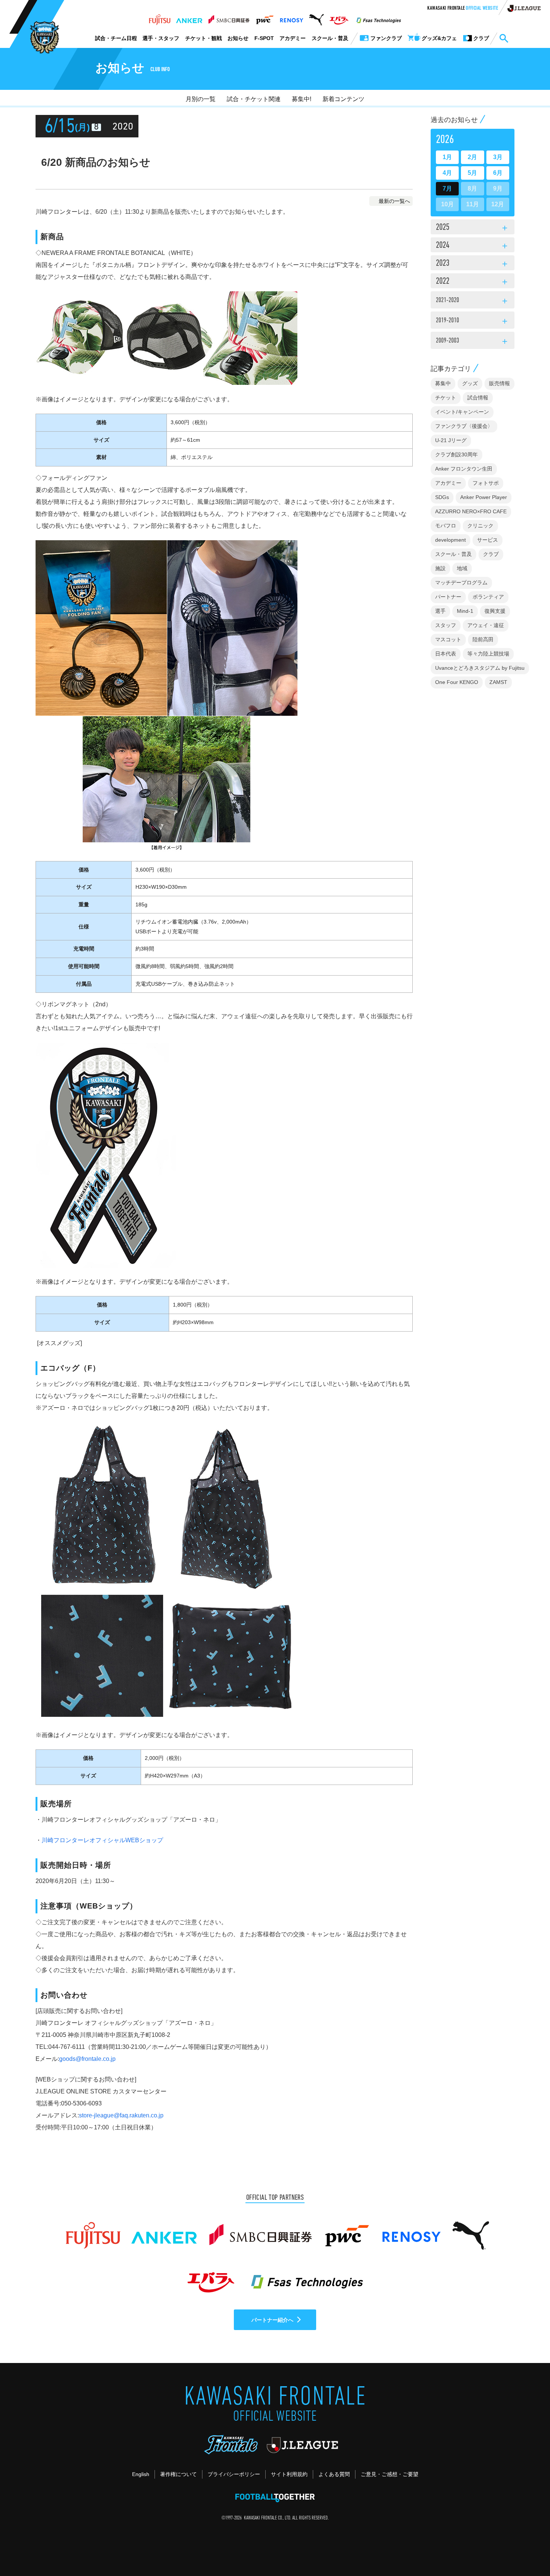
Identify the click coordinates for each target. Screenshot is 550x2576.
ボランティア (488, 597)
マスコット (448, 639)
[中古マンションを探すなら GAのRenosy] (291, 18)
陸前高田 (483, 639)
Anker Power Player (484, 497)
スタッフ (446, 625)
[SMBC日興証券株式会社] (229, 18)
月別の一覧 (201, 99)
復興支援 (495, 611)
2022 (473, 282)
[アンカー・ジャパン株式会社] (189, 18)
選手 (440, 611)
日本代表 (446, 654)
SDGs (442, 497)
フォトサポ (486, 483)
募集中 (443, 383)
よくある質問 (334, 2474)
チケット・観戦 (204, 38)
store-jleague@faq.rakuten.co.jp (121, 2115)
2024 (473, 246)
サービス (488, 540)
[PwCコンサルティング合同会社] (264, 18)
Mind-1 (465, 611)
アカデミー (293, 38)
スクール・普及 (330, 38)
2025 (473, 228)
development (450, 540)
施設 (440, 568)
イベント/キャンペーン (462, 412)
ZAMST (498, 682)
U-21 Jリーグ (451, 440)
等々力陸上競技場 (488, 654)
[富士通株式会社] (160, 18)
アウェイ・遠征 (486, 625)
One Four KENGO (457, 682)
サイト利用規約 (289, 2474)
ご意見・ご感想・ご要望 (389, 2474)
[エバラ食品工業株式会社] (339, 18)
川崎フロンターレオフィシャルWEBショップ (102, 1840)
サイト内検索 (504, 39)
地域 (462, 568)
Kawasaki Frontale (463, 9)
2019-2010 (473, 322)
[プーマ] (316, 18)
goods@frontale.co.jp (87, 2059)
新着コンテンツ (343, 99)
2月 (472, 157)
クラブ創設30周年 (456, 454)
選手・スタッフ (161, 38)
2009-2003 (473, 342)
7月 (447, 188)
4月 (447, 173)
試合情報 (478, 398)
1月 (447, 157)
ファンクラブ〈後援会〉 (464, 426)
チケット (446, 398)
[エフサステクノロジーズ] (379, 18)
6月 (498, 173)
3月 (498, 157)
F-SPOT (264, 38)
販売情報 (499, 383)
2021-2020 (473, 301)
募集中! (302, 99)
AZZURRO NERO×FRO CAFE (471, 511)
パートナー (448, 597)
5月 (472, 173)
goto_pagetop (526, 2549)
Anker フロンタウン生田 (464, 469)
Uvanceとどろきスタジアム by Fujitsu (480, 668)
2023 (473, 264)
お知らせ (238, 38)
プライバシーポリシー (234, 2474)
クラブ (491, 554)
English (141, 2474)
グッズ (470, 383)
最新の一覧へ (394, 201)
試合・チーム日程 (116, 38)
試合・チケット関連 (254, 99)
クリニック (480, 526)
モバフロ (446, 526)
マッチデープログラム (461, 583)
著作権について (178, 2474)
